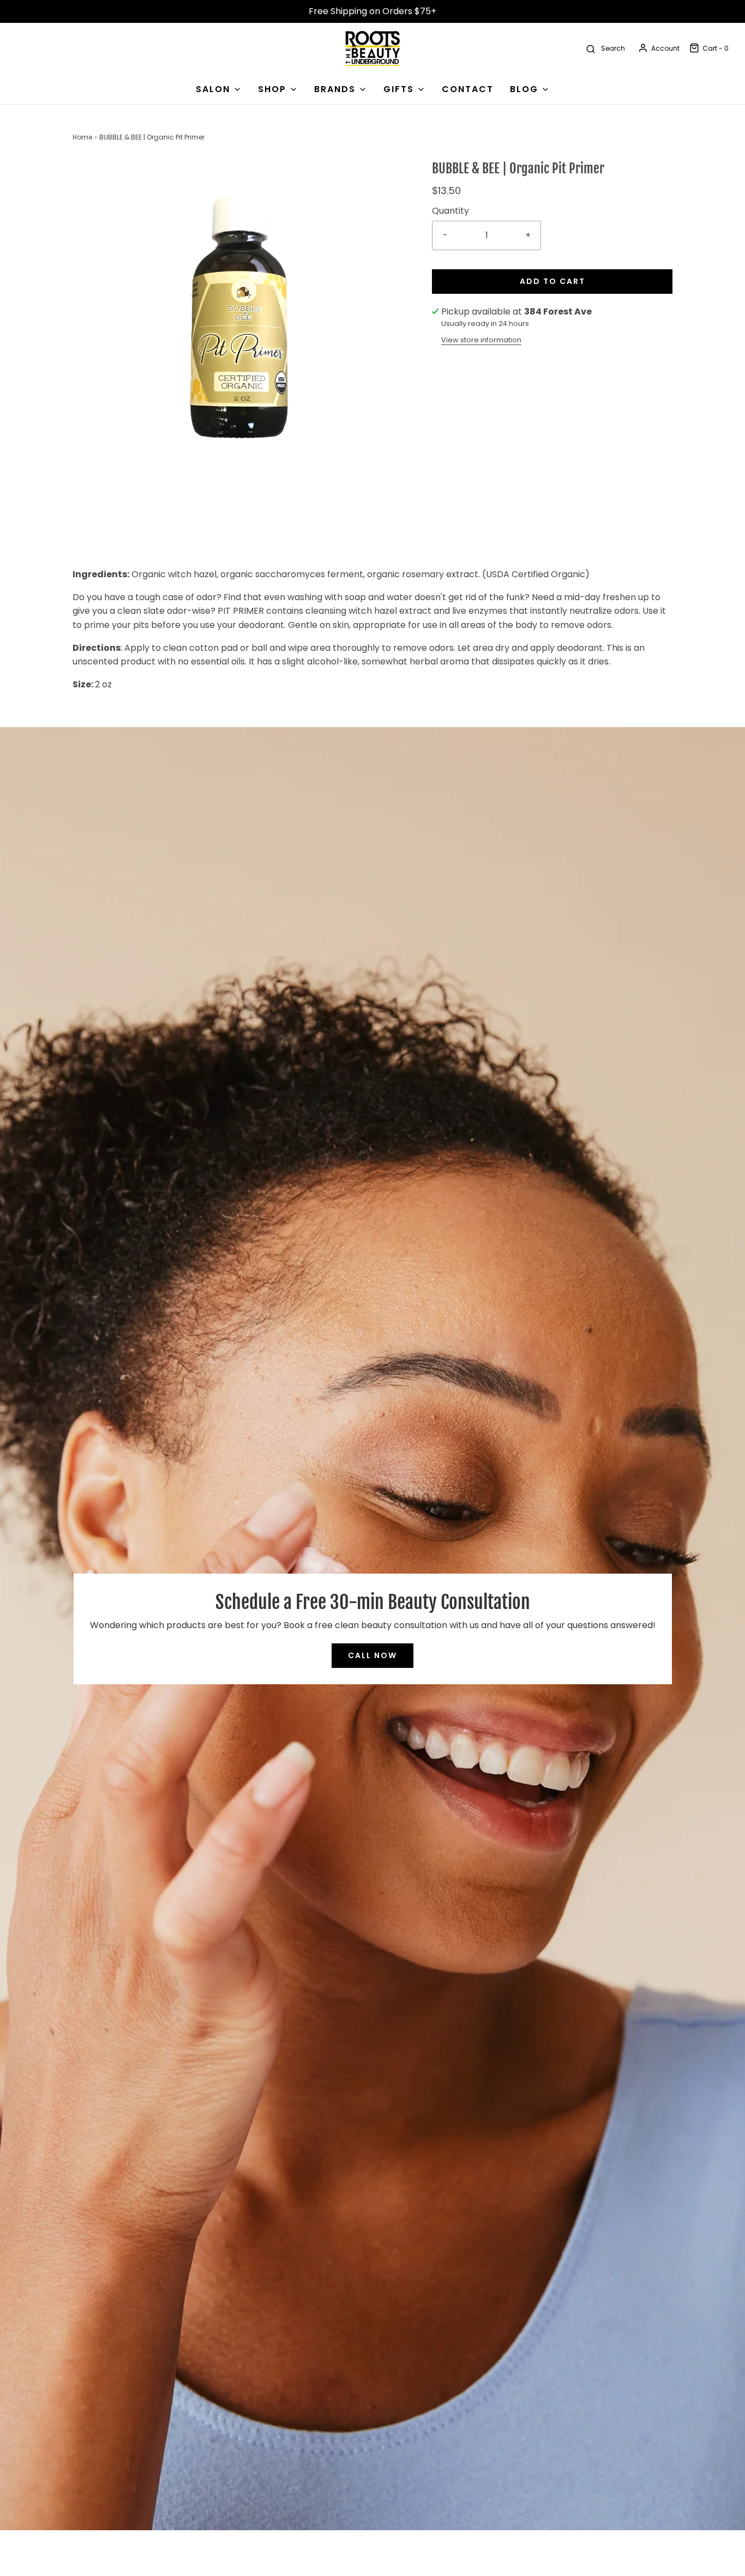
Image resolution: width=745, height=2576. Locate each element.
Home (82, 137)
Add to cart (552, 281)
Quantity (450, 211)
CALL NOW (372, 1655)
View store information (481, 340)
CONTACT (468, 89)
